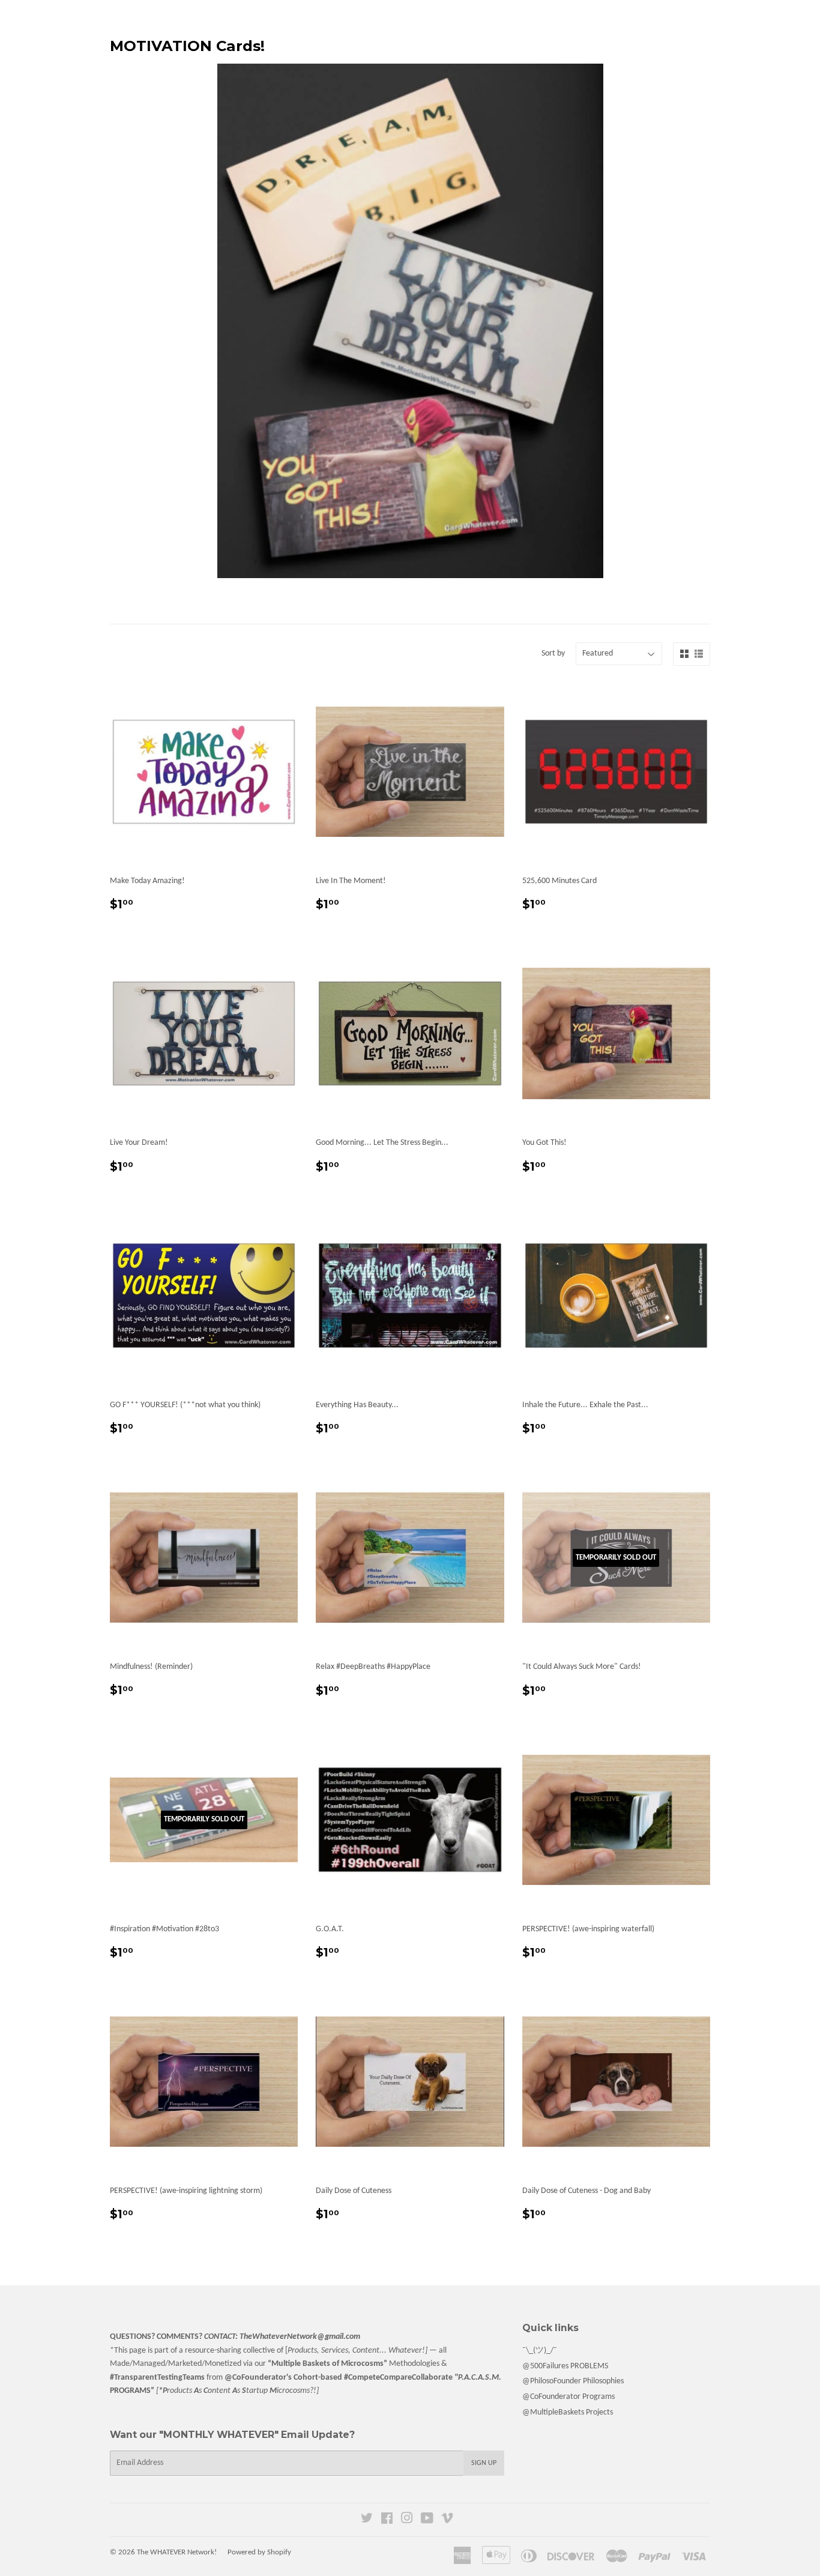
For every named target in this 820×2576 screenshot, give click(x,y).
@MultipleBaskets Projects (568, 2412)
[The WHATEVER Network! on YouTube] (427, 2520)
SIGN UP (484, 2463)
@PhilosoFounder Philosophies (573, 2381)
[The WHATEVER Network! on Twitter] (367, 2520)
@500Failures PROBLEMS (565, 2366)
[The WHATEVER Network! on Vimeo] (447, 2520)
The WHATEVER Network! (177, 2552)
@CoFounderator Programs (568, 2397)
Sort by (553, 653)
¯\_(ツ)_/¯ (540, 2351)
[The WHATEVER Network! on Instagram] (407, 2520)
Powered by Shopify (259, 2552)
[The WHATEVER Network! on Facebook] (387, 2520)
